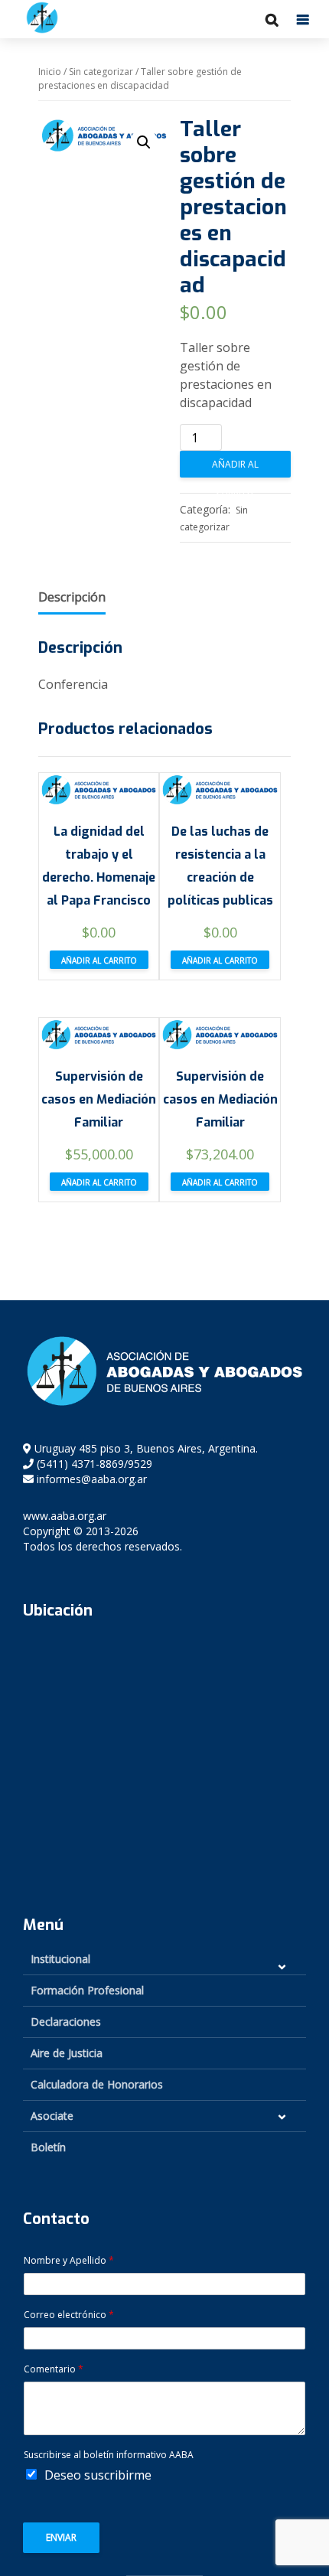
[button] (144, 142)
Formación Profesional (87, 1990)
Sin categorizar (101, 72)
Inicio (50, 72)
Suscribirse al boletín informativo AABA (109, 2455)
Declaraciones (66, 2022)
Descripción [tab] (72, 597)
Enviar (61, 2537)
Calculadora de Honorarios (97, 2084)
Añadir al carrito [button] (99, 960)
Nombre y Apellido (69, 2261)
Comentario (54, 2369)
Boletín (48, 2147)
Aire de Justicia (67, 2053)
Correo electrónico (69, 2315)
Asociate (52, 2116)
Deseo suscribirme (98, 2475)
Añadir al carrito (235, 468)
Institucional (60, 1959)
